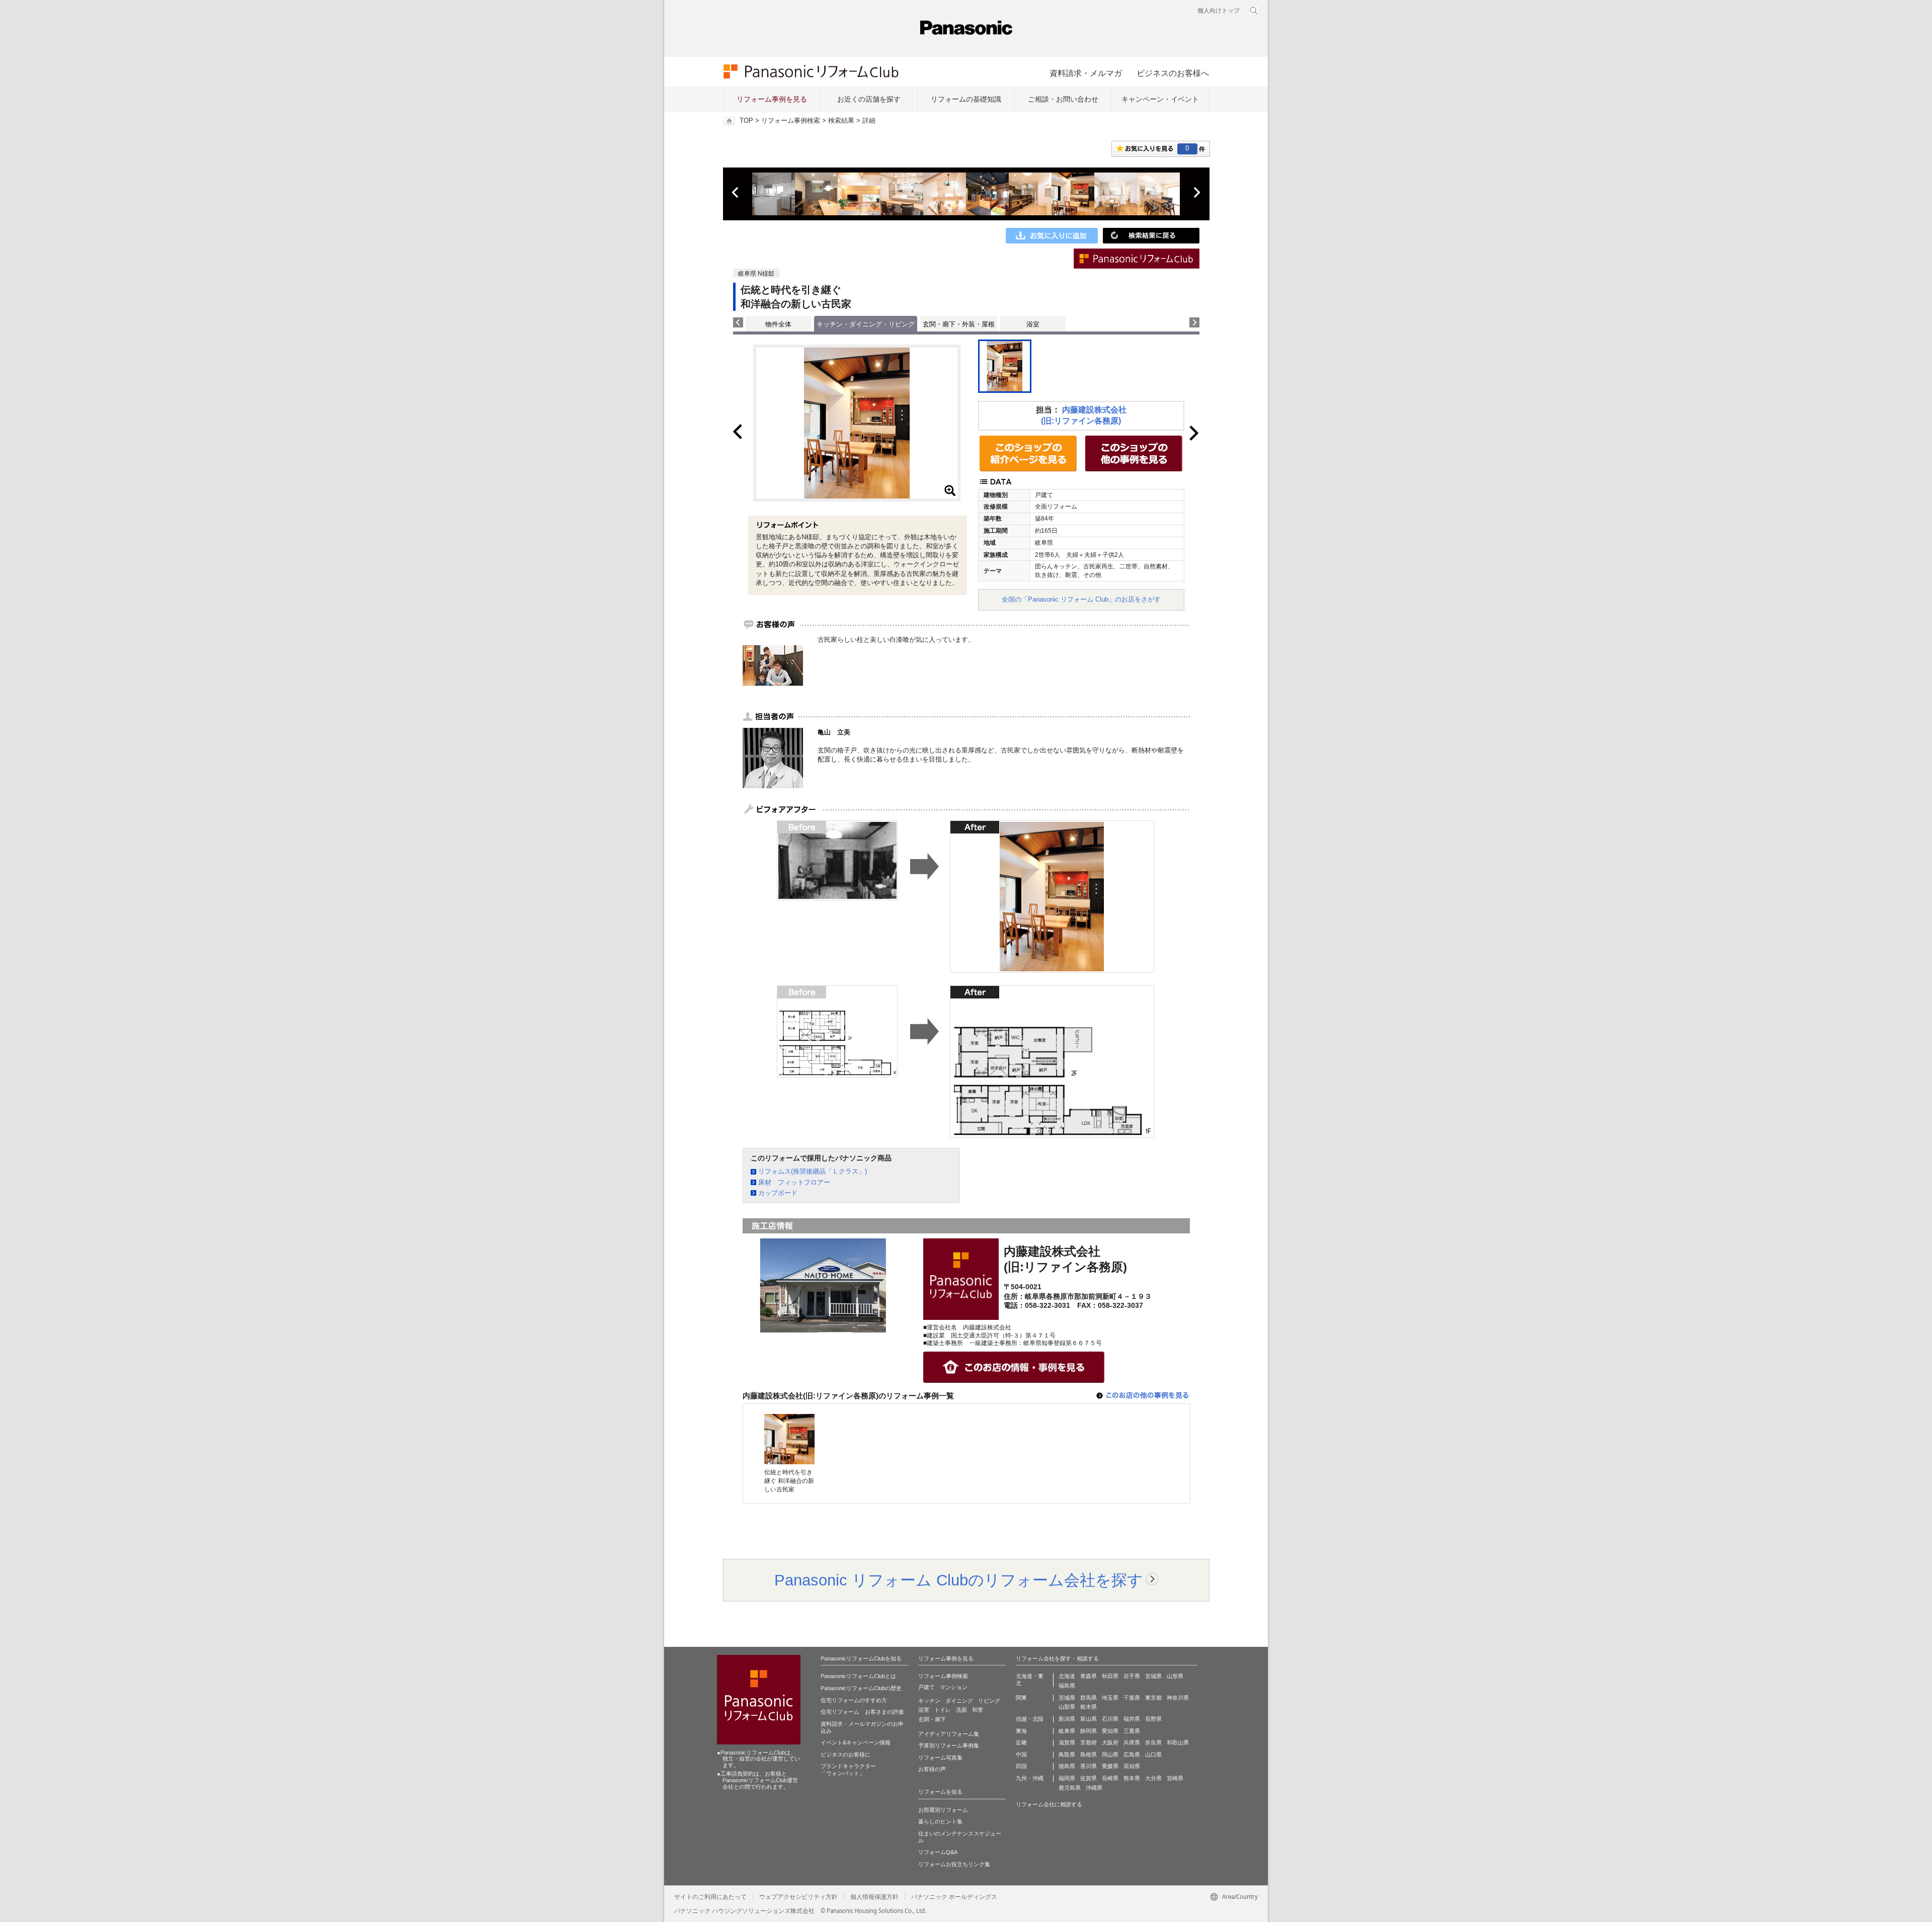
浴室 (1033, 324)
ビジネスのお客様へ (1173, 73)
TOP (746, 121)
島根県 (1089, 1754)
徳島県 (1067, 1766)
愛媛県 (1110, 1766)
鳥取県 (1067, 1754)
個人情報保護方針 (874, 1897)
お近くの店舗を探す (869, 99)
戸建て (927, 1687)
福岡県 (1067, 1778)
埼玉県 (1110, 1698)
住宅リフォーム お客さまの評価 (862, 1712)
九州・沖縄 (1030, 1778)
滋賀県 (1067, 1742)
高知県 (1132, 1766)
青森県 (1089, 1676)
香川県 (1089, 1766)
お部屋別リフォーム (943, 1810)
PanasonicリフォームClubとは (858, 1676)
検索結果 (841, 121)
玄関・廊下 (932, 1719)
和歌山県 (1178, 1742)
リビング (989, 1701)
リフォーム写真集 (940, 1758)
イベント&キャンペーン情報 (856, 1742)
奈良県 (1153, 1742)
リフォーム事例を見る (772, 99)
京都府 (1089, 1742)
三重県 (1132, 1731)
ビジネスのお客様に (846, 1754)
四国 (1021, 1766)
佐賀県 (1089, 1778)
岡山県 (1110, 1754)
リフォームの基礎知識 (966, 99)
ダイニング (959, 1701)
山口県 (1153, 1754)
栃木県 (1089, 1707)
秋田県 (1110, 1676)
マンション (954, 1687)
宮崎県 (1175, 1778)
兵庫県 (1132, 1742)
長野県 (1153, 1719)
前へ (736, 193)
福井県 (1132, 1719)
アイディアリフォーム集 (949, 1734)
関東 (1021, 1698)
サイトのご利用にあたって (710, 1897)
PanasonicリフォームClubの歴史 (861, 1688)
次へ (1196, 193)
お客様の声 (932, 1769)
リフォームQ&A (938, 1852)
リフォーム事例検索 (791, 121)
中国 (1021, 1754)
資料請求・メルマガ (1086, 73)
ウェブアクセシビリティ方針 (798, 1897)
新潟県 (1067, 1719)
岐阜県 (1067, 1731)
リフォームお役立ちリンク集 (954, 1864)
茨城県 (1067, 1698)
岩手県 (1132, 1676)
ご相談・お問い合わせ (1063, 99)
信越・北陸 (1030, 1719)
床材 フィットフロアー (794, 1182)
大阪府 (1110, 1742)
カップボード (778, 1193)
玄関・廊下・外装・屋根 (959, 324)
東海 (1021, 1731)
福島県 (1067, 1686)
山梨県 (1067, 1707)
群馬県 (1089, 1698)
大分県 (1153, 1778)
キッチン (929, 1701)
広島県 (1132, 1754)
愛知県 (1110, 1731)
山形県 (1175, 1676)
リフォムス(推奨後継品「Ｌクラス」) (813, 1171)
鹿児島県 (1070, 1788)
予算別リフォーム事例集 (949, 1745)
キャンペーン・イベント (1160, 99)
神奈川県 (1178, 1698)
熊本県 (1132, 1778)
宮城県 (1153, 1676)
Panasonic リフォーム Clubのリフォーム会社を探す (959, 1580)
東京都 (1153, 1698)
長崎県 (1110, 1778)
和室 (978, 1710)
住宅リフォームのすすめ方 (854, 1700)
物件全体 (778, 324)
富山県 (1089, 1719)
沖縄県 (1094, 1788)
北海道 (1067, 1676)
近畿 (1021, 1742)
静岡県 (1089, 1731)
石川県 (1110, 1719)
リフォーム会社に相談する (1049, 1804)
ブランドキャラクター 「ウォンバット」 (848, 1770)
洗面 (961, 1710)
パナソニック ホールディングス (954, 1897)
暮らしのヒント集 (940, 1821)
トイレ (943, 1710)
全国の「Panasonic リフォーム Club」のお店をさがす (1081, 599)
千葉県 (1132, 1698)
